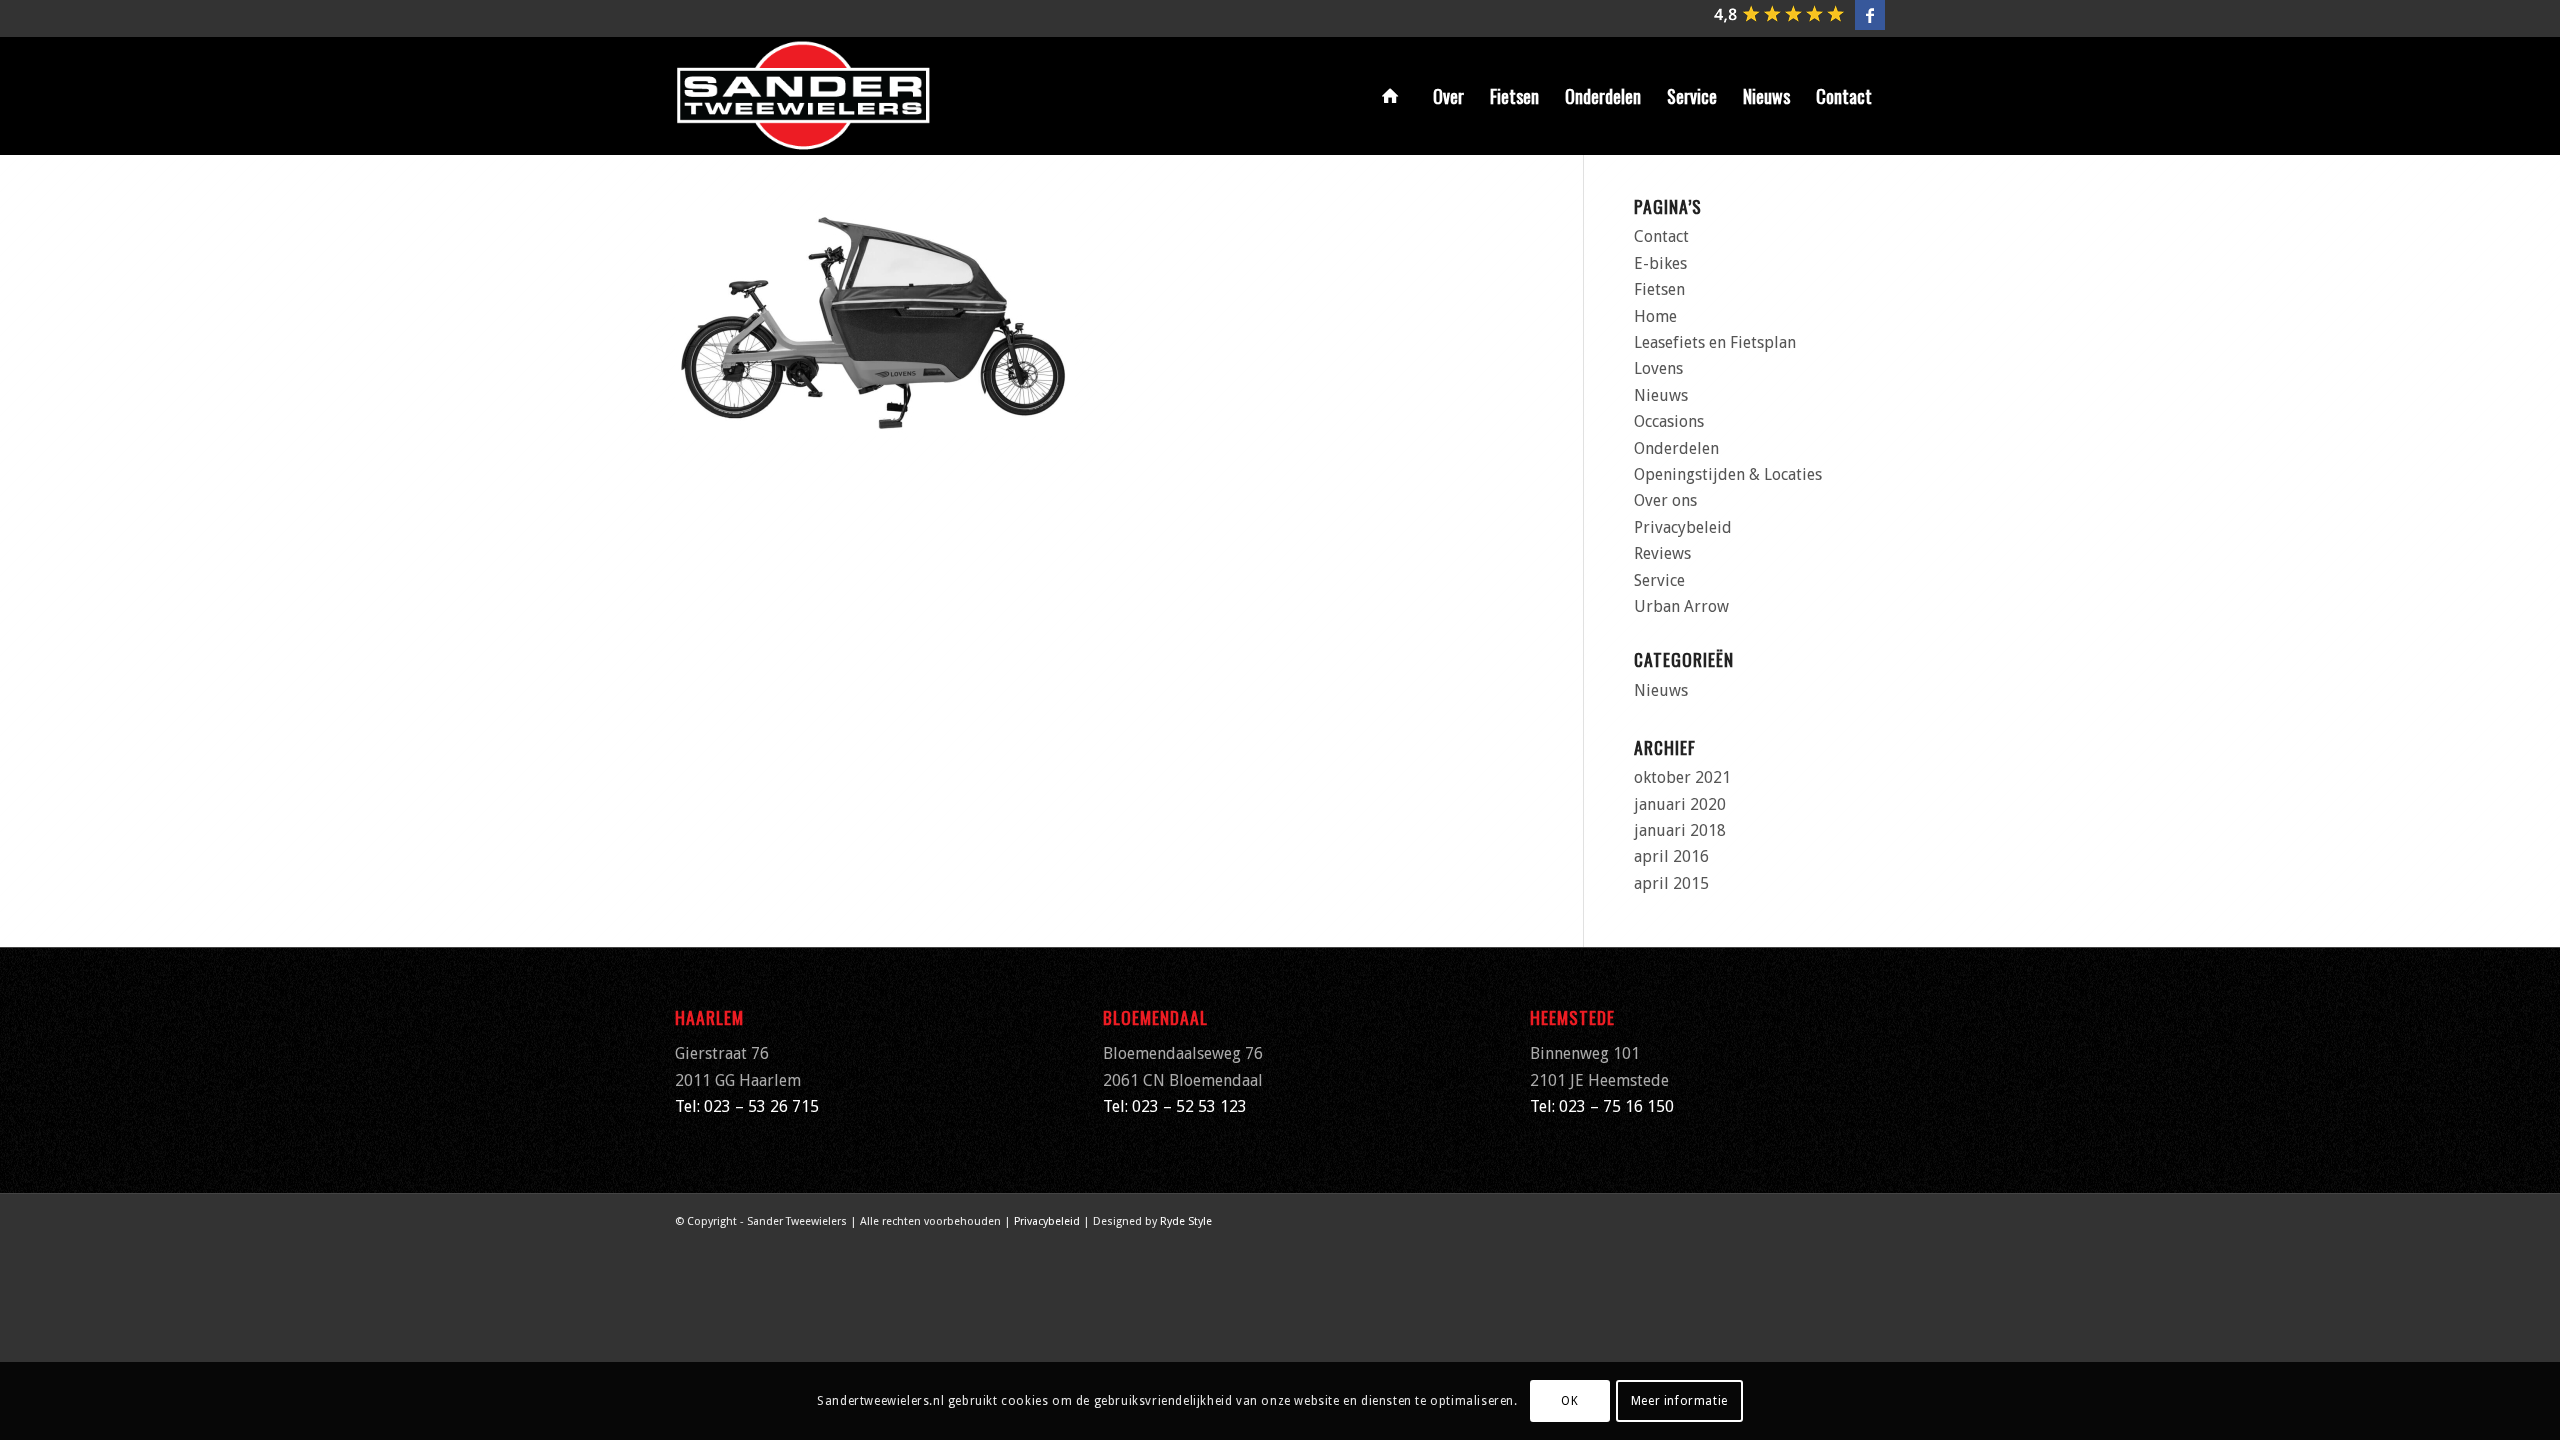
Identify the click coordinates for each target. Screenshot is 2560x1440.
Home (1655, 316)
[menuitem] (1394, 96)
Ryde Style (1186, 1221)
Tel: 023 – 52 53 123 (1175, 1106)
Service (1659, 580)
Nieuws (1661, 395)
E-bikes (1660, 263)
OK (1569, 1401)
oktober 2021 (1682, 777)
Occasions (1669, 421)
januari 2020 (1680, 804)
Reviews (1662, 553)
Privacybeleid (1683, 527)
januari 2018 (1680, 830)
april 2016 (1671, 856)
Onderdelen (1676, 448)
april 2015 (1671, 883)
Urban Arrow (1681, 606)
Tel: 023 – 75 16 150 (1602, 1106)
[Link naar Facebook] (1870, 15)
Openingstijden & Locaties (1728, 474)
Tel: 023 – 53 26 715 (747, 1106)
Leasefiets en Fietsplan (1715, 342)
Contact (1661, 236)
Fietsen (1659, 289)
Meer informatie (1679, 1401)
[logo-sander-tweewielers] (803, 96)
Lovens (1658, 368)
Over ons (1665, 500)
